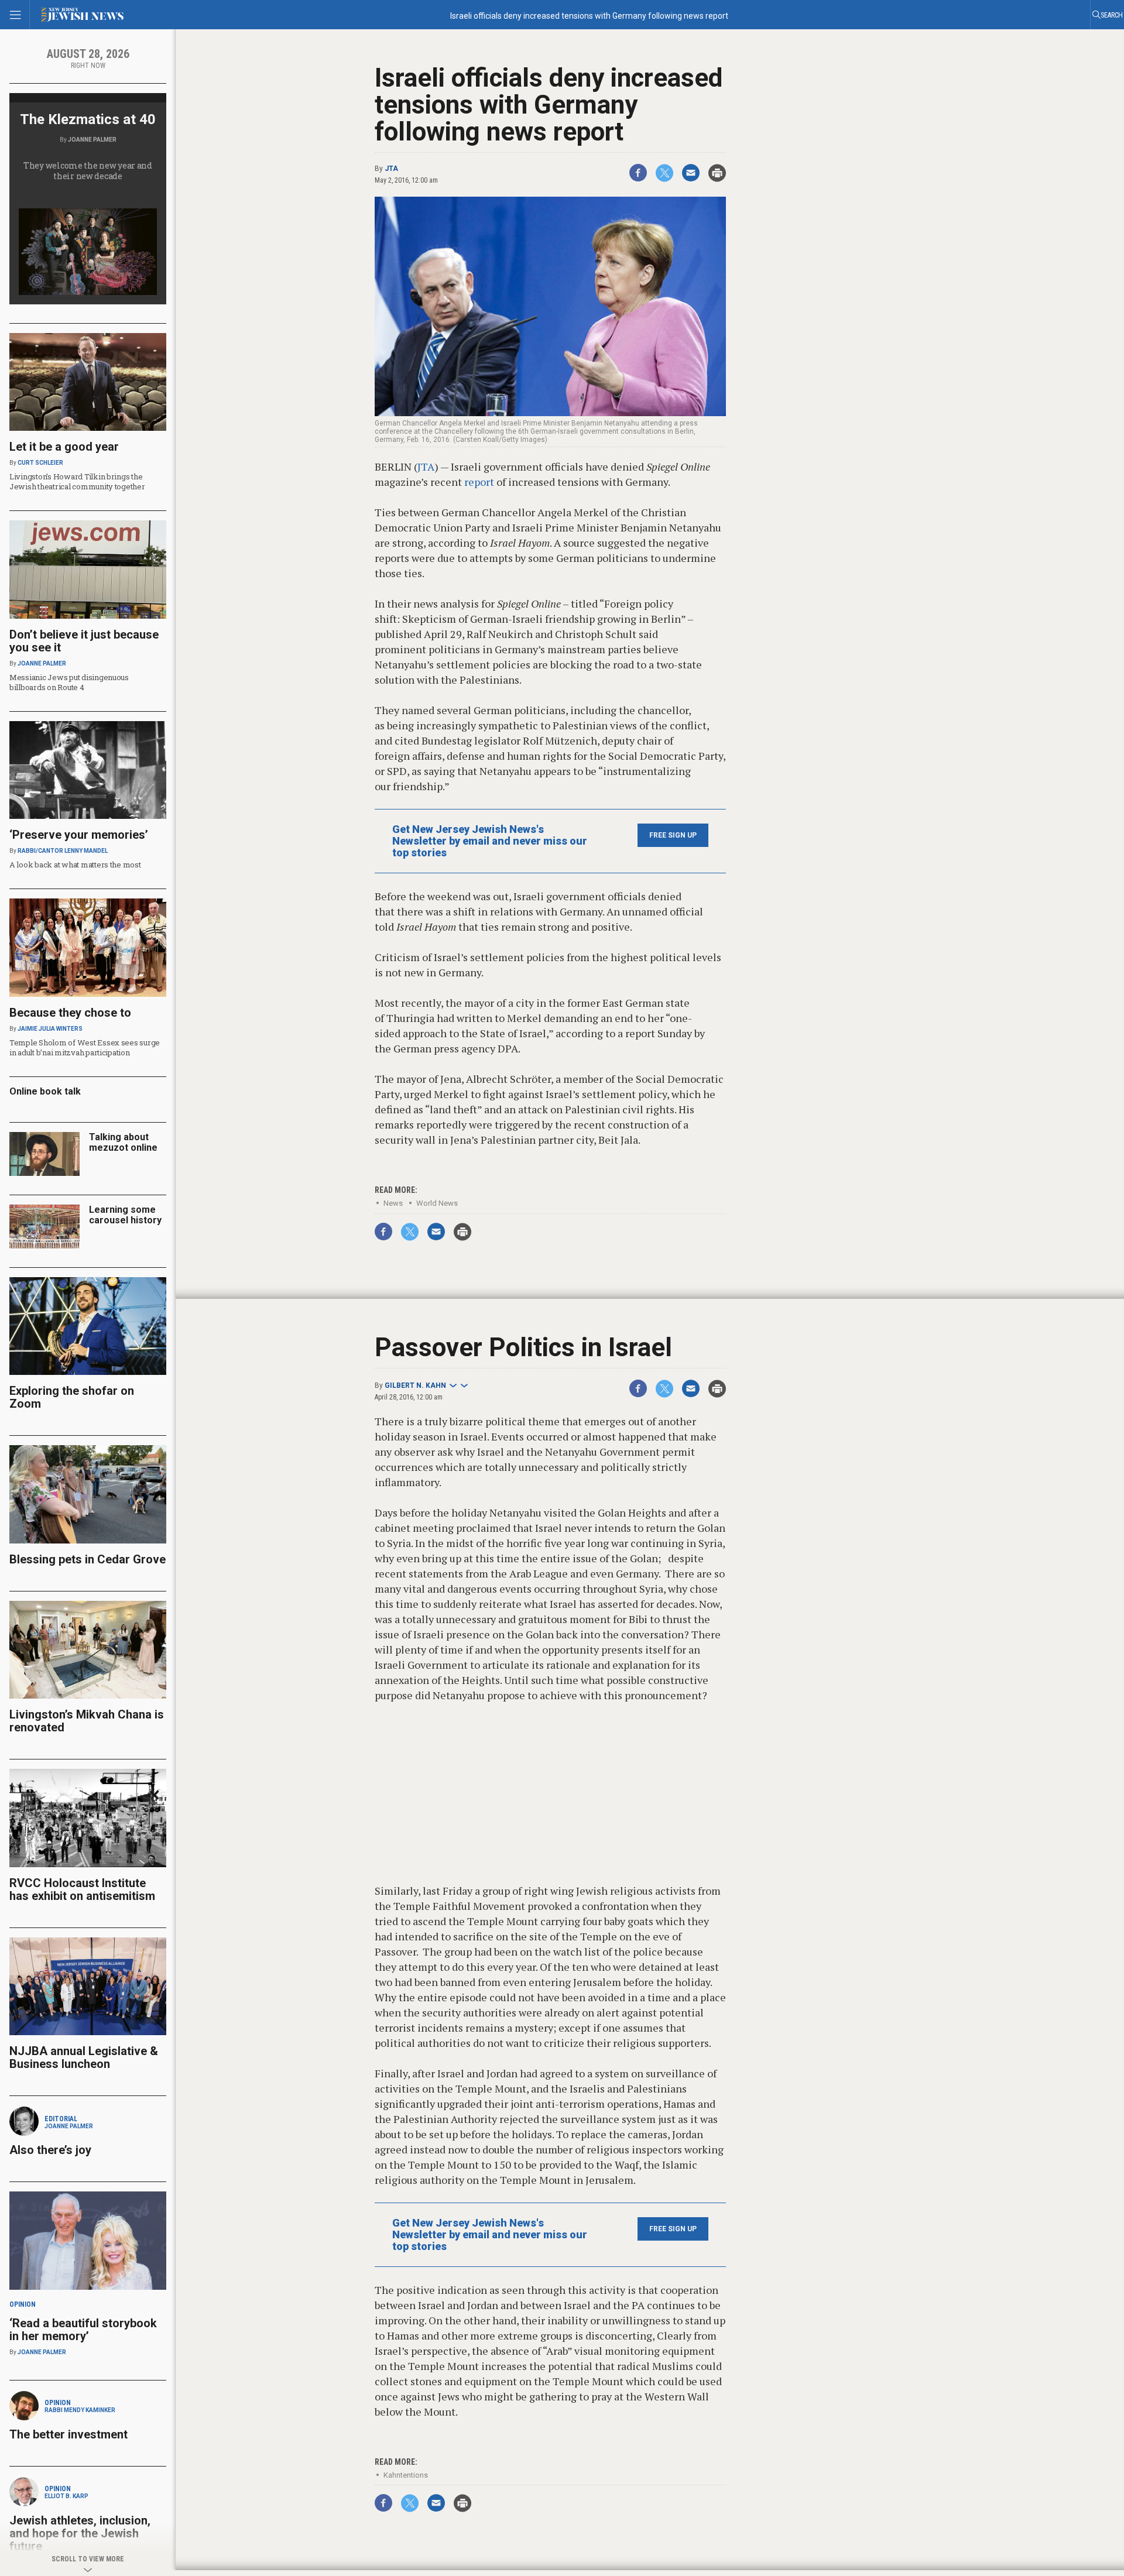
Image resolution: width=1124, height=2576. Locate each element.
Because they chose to (70, 1013)
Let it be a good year (64, 447)
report (479, 482)
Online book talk (45, 1091)
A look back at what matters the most (75, 865)
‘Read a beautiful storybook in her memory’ (83, 2330)
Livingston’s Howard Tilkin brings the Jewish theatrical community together (77, 481)
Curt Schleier (40, 463)
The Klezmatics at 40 (88, 119)
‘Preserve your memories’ (79, 835)
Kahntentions (406, 2475)
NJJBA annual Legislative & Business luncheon (84, 2057)
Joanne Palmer (92, 140)
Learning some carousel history (125, 1215)
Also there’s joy (50, 2150)
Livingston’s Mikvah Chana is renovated (87, 1721)
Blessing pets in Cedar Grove (88, 1559)
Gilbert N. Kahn (415, 1385)
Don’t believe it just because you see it (84, 641)
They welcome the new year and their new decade (88, 171)
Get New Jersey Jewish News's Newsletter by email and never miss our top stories (490, 841)
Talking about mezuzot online (123, 1142)
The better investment (70, 2434)
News (393, 1203)
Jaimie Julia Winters (50, 1029)
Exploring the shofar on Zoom (72, 1397)
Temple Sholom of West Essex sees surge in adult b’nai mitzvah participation (85, 1047)
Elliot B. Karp (66, 2496)
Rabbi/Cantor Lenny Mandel (63, 851)
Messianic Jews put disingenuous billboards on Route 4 (69, 682)
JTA (391, 169)
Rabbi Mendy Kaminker (80, 2410)
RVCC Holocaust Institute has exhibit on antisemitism (82, 1889)
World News (437, 1203)
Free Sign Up (673, 835)
